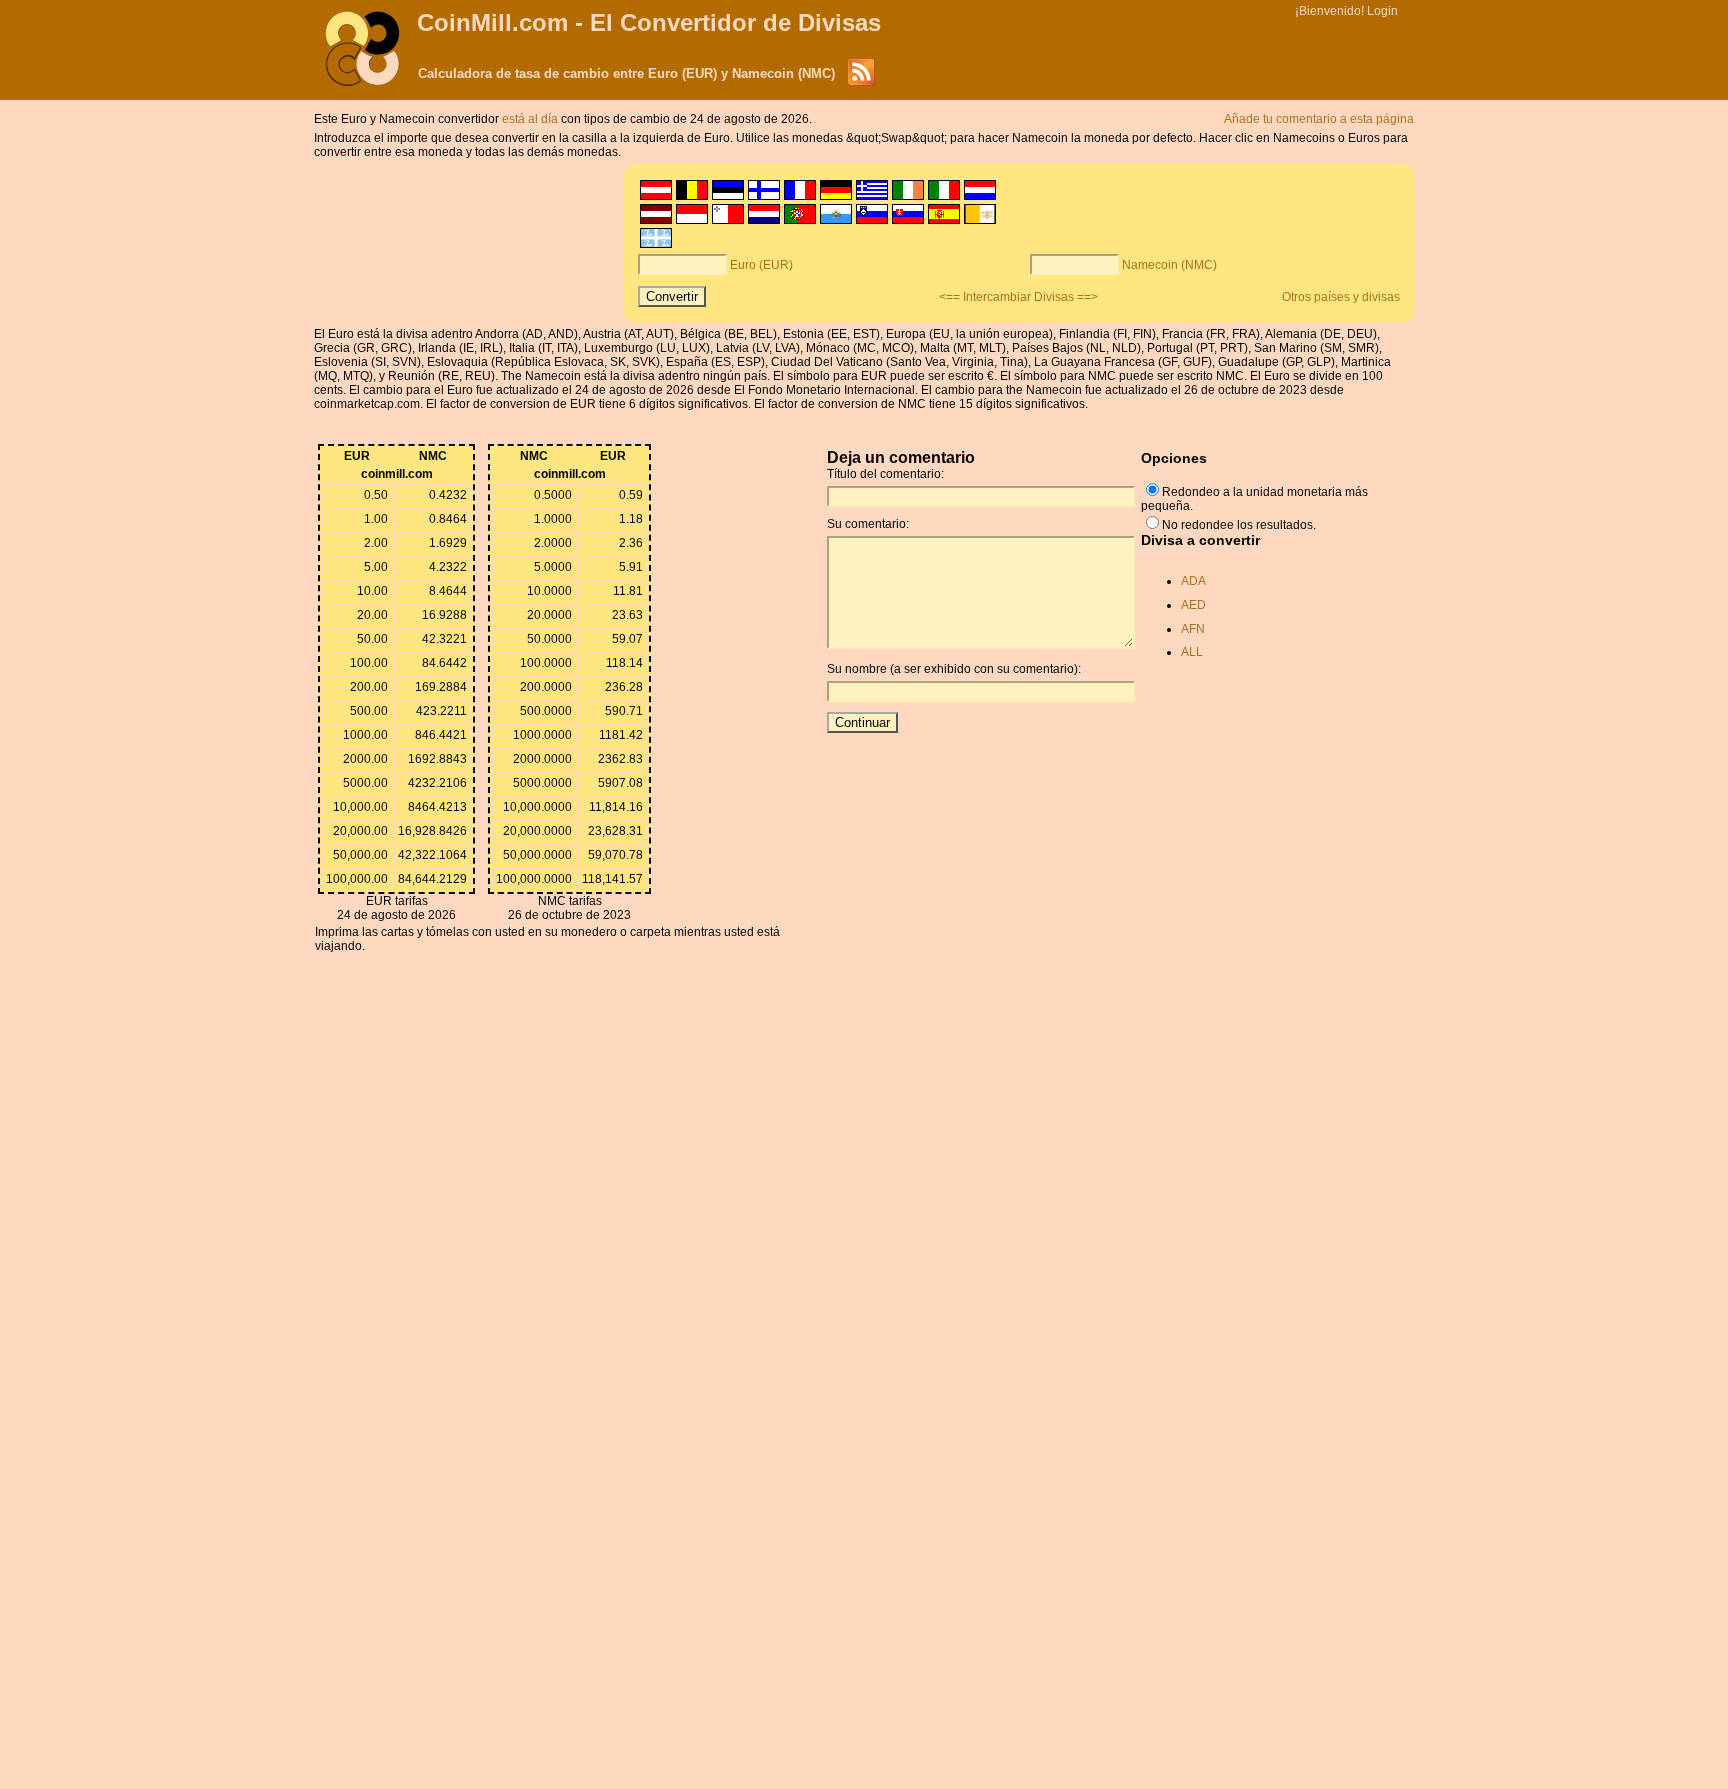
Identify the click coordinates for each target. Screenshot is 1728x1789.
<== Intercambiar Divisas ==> (1018, 297)
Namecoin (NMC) (1169, 265)
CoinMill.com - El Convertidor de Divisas (649, 22)
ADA (1193, 581)
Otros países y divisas (1341, 297)
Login (1382, 11)
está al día (531, 119)
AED (1193, 605)
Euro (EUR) (761, 265)
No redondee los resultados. (1239, 525)
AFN (1193, 629)
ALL (1192, 652)
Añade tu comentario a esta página (1319, 119)
